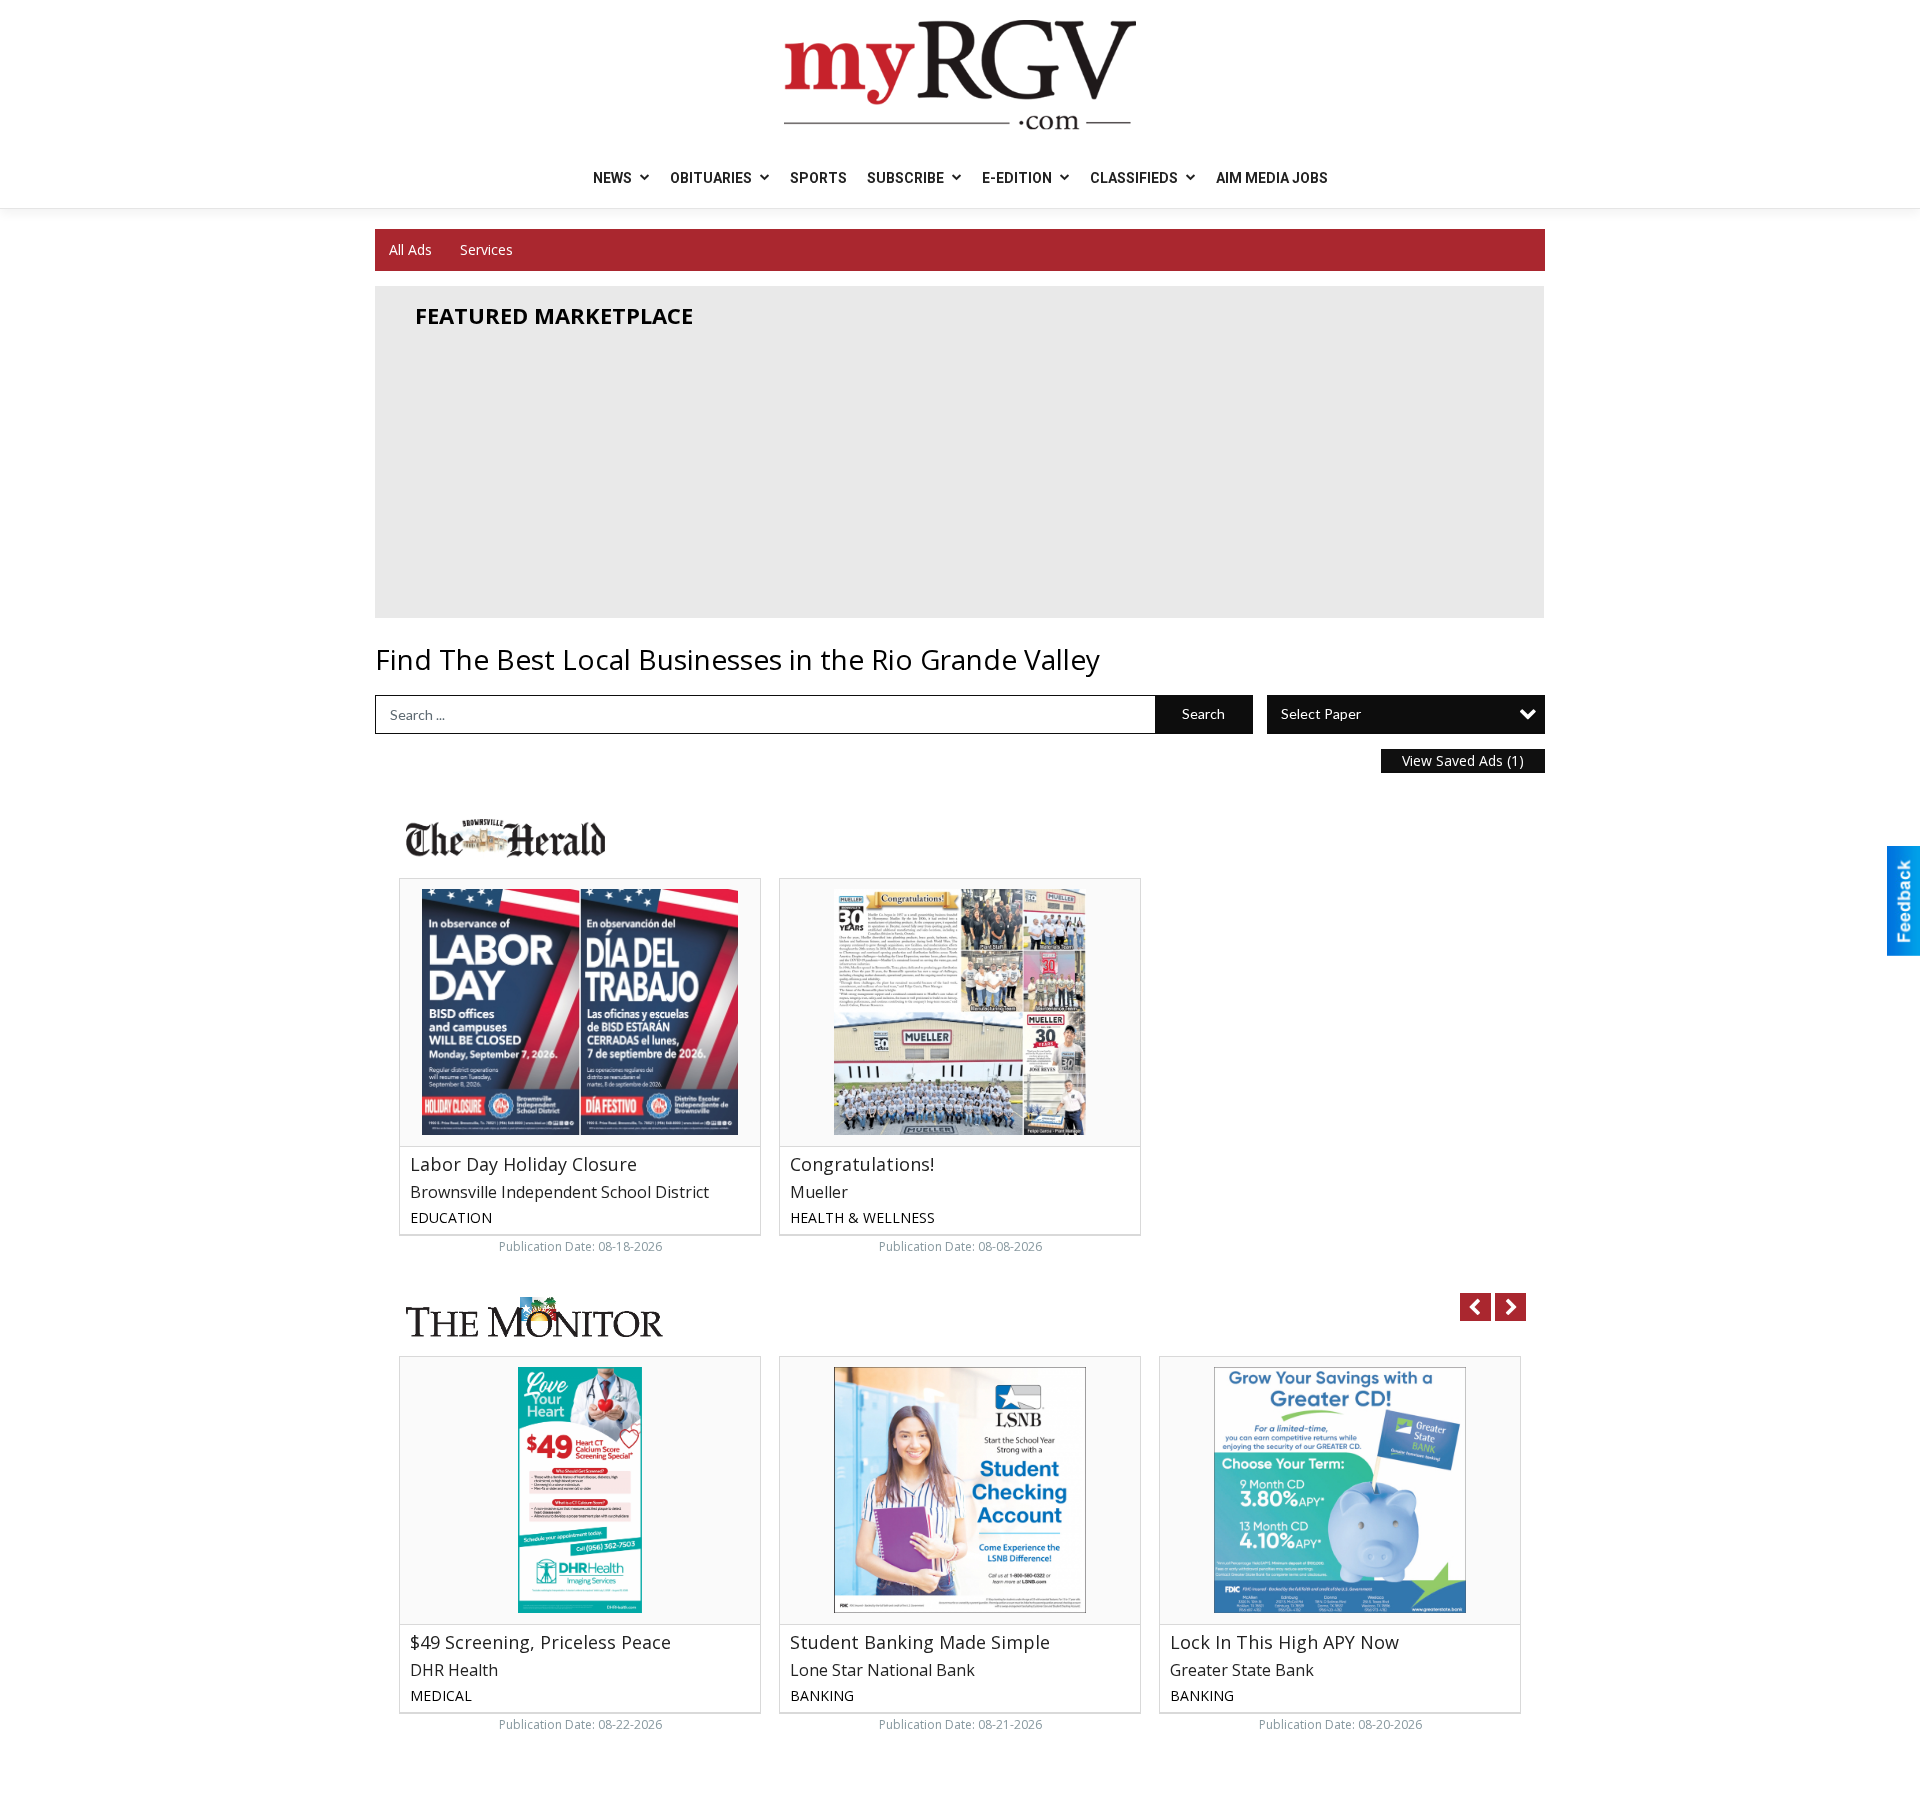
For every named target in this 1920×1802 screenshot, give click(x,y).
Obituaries (712, 178)
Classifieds (1135, 178)
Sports (818, 178)
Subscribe (907, 178)
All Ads (410, 249)
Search (1203, 713)
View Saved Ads (1463, 760)
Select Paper (1321, 713)
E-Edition (1018, 178)
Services (486, 249)
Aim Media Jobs (1272, 178)
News (614, 178)
